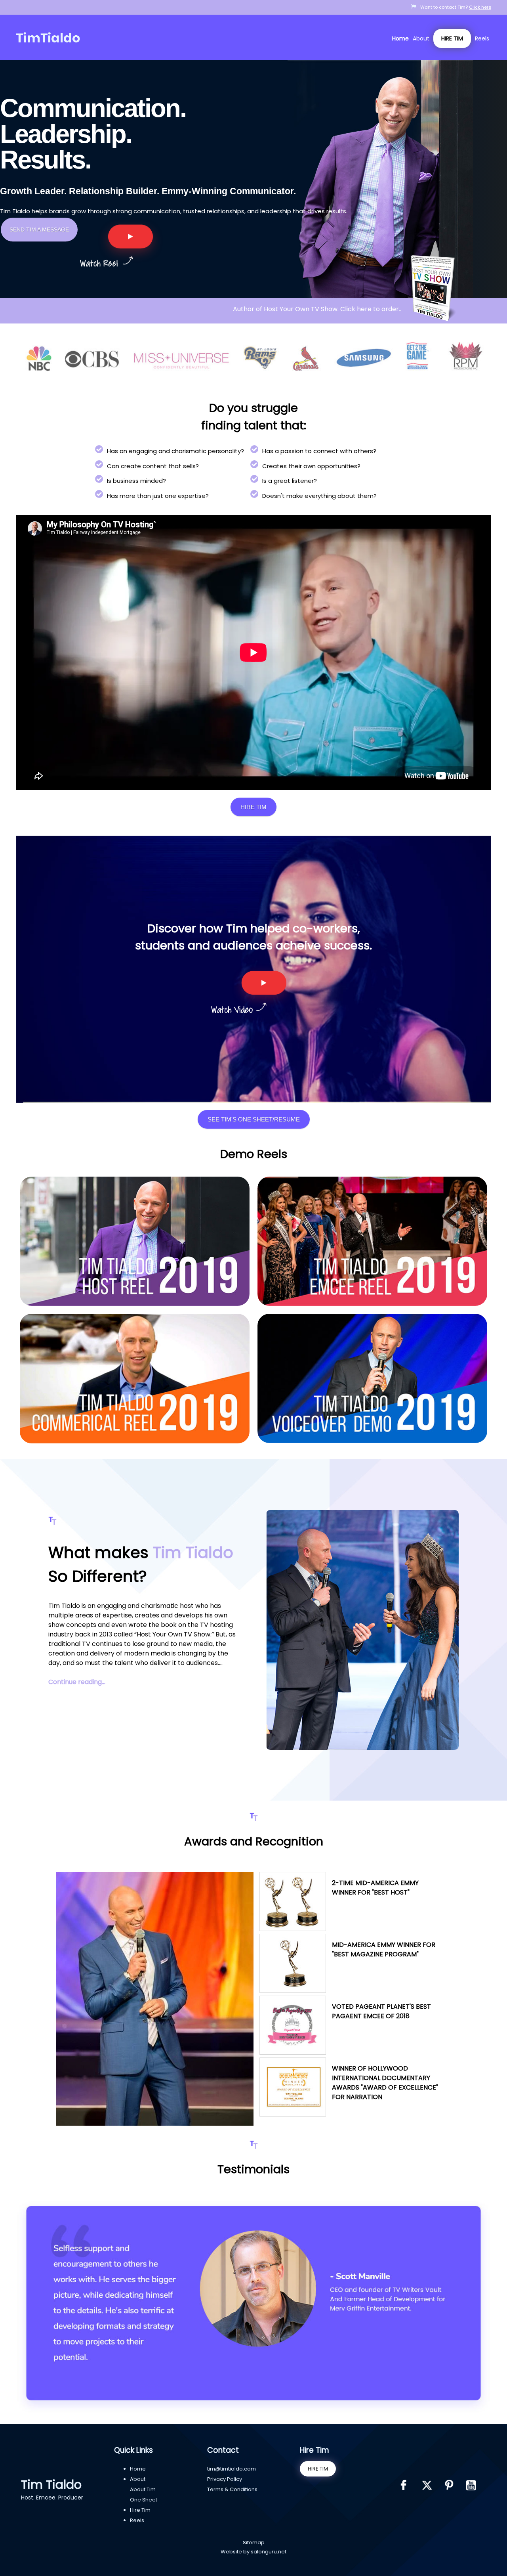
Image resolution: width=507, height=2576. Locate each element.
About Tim (143, 2489)
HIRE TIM (318, 2469)
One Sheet (144, 2500)
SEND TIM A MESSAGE (39, 230)
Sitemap (254, 2543)
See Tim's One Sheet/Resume (254, 1119)
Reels (482, 38)
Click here (480, 7)
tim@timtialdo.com (232, 2469)
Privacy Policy (225, 2479)
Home (400, 38)
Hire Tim (452, 38)
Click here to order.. (372, 309)
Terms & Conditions (232, 2489)
